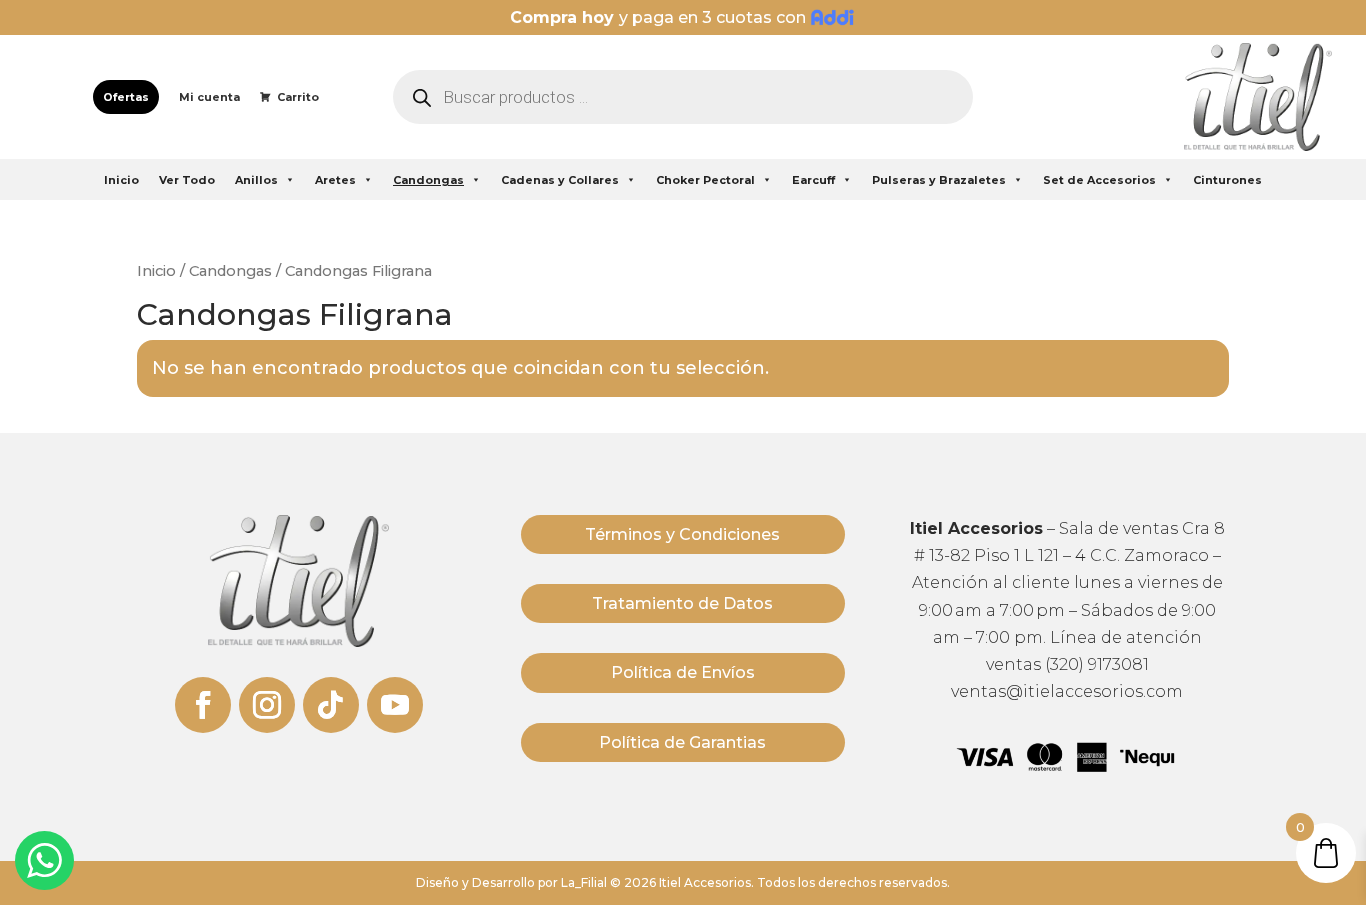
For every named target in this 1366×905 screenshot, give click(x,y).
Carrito (298, 97)
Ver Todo (187, 180)
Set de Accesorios (1099, 180)
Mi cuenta (209, 97)
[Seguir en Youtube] (395, 705)
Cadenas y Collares (560, 180)
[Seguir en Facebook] (203, 705)
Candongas (428, 180)
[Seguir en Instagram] (267, 705)
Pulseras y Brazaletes (939, 180)
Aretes (335, 180)
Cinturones (1227, 180)
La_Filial (584, 882)
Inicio (121, 180)
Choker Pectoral (705, 180)
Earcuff (813, 180)
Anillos (256, 180)
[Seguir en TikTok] (331, 705)
